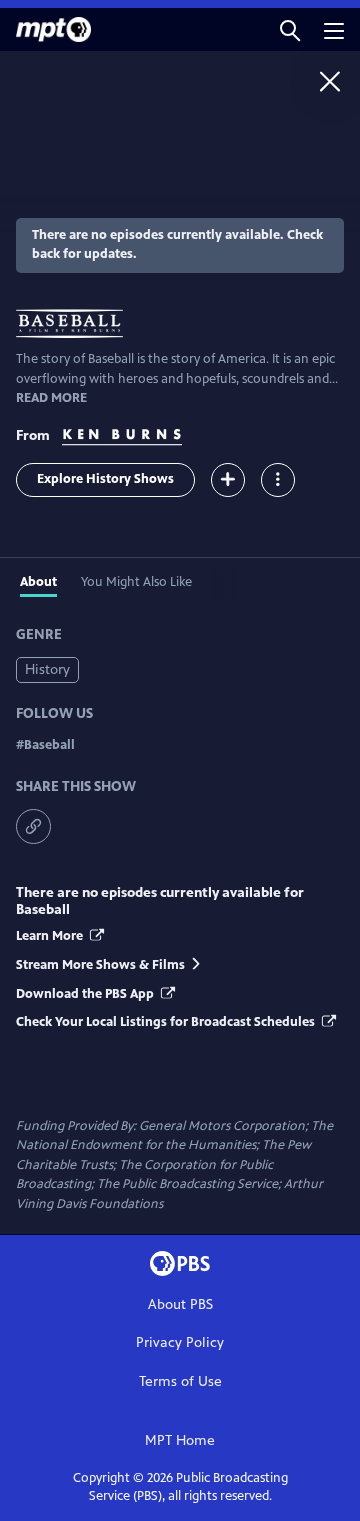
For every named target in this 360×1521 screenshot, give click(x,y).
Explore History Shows (105, 479)
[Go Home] (330, 81)
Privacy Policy (180, 1342)
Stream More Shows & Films (100, 965)
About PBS (180, 1304)
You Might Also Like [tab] (136, 582)
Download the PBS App (86, 994)
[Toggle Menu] (278, 480)
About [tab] (38, 582)
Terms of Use (180, 1381)
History (47, 669)
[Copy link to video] (33, 826)
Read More (51, 398)
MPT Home (180, 1440)
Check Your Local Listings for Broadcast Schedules (167, 1022)
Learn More (51, 936)
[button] (290, 29)
